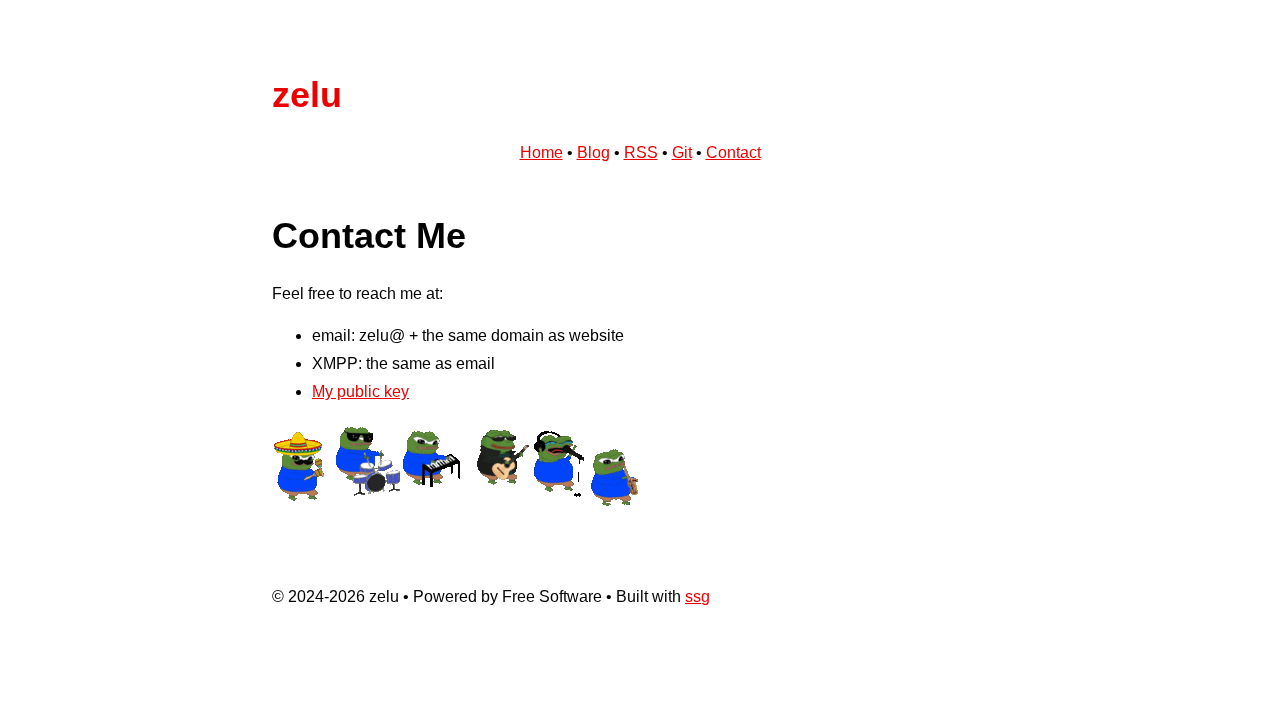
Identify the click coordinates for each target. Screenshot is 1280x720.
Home (541, 152)
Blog (593, 152)
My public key (360, 391)
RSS (641, 152)
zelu (307, 94)
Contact (733, 152)
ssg (697, 596)
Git (682, 152)
